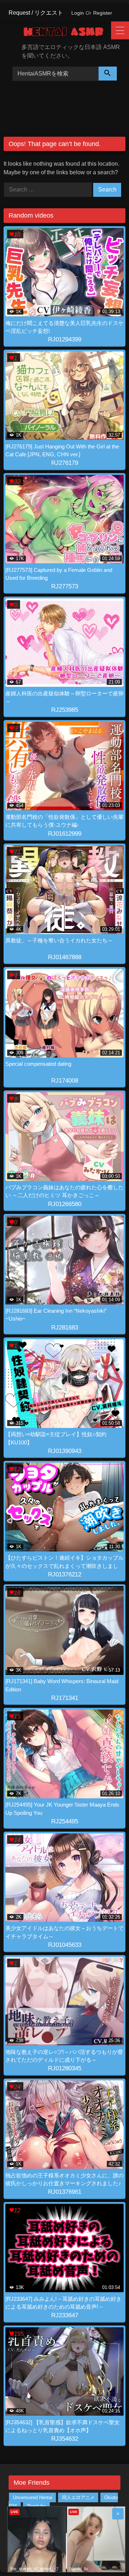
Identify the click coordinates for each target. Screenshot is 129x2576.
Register (103, 13)
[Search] (108, 74)
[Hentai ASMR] (68, 33)
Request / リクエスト (36, 13)
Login (78, 13)
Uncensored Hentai (33, 2497)
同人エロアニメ (78, 2497)
